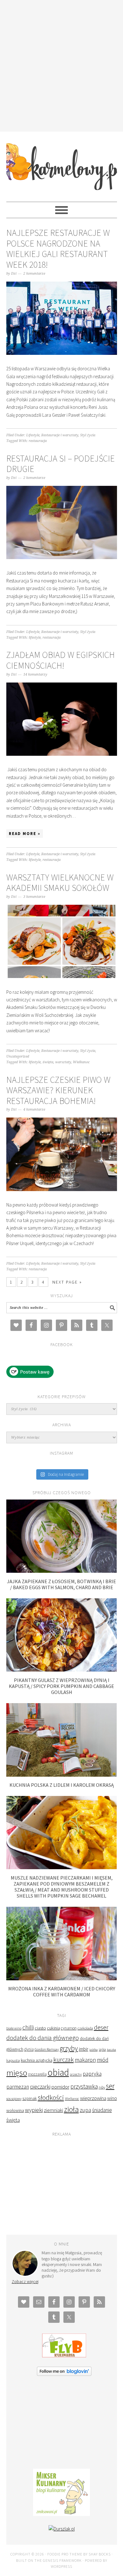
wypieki (34, 2110)
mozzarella (37, 2074)
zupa (85, 2110)
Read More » (25, 834)
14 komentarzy (35, 674)
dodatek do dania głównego (43, 2038)
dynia (29, 2049)
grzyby (69, 2048)
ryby (102, 2087)
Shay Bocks (100, 2554)
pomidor (60, 2087)
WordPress (61, 2566)
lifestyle (35, 638)
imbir (84, 2049)
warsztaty (63, 1062)
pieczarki (40, 2087)
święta (48, 1062)
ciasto (40, 2028)
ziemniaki (53, 2110)
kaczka (111, 2050)
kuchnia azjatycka (37, 2060)
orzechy (76, 2074)
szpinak (30, 2098)
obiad (58, 2072)
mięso (17, 2073)
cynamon (69, 2028)
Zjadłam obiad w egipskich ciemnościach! (61, 660)
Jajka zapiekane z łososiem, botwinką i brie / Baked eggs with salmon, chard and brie (61, 1584)
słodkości (51, 2098)
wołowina (15, 2110)
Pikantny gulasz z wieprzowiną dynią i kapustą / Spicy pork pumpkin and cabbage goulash (61, 1686)
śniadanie (102, 2110)
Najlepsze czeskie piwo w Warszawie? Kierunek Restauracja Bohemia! (58, 1090)
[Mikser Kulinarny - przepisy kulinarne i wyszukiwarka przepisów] (61, 2514)
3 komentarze (34, 897)
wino (112, 2098)
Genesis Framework (62, 2560)
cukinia (53, 2028)
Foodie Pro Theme (65, 2554)
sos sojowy (14, 2099)
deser (101, 2027)
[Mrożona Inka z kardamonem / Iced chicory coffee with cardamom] (62, 1979)
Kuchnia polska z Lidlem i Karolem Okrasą (62, 1785)
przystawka (84, 2086)
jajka (102, 2049)
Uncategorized (18, 1056)
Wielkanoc (81, 1062)
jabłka (94, 2049)
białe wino (14, 2028)
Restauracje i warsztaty (60, 435)
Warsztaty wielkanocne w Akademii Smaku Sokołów (60, 883)
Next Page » (67, 1282)
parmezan (18, 2087)
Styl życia (88, 435)
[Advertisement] (61, 65)
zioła (71, 2109)
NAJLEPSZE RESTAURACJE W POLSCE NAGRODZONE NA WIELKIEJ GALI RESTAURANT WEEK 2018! (58, 249)
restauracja (38, 441)
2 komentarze (34, 274)
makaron (85, 2060)
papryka (92, 2074)
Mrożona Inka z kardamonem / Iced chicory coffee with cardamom (62, 1992)
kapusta (13, 2060)
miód (103, 2060)
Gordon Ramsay (47, 2049)
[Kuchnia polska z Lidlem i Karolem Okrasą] (62, 1775)
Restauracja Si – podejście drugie (61, 464)
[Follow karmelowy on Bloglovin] (64, 2374)
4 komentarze (34, 1109)
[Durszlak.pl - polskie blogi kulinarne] (62, 2529)
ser (110, 2086)
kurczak (64, 2059)
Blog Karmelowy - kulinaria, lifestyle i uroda (62, 164)
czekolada (85, 2028)
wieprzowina (93, 2098)
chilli (28, 2027)
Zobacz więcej (25, 2281)
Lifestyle (33, 435)
